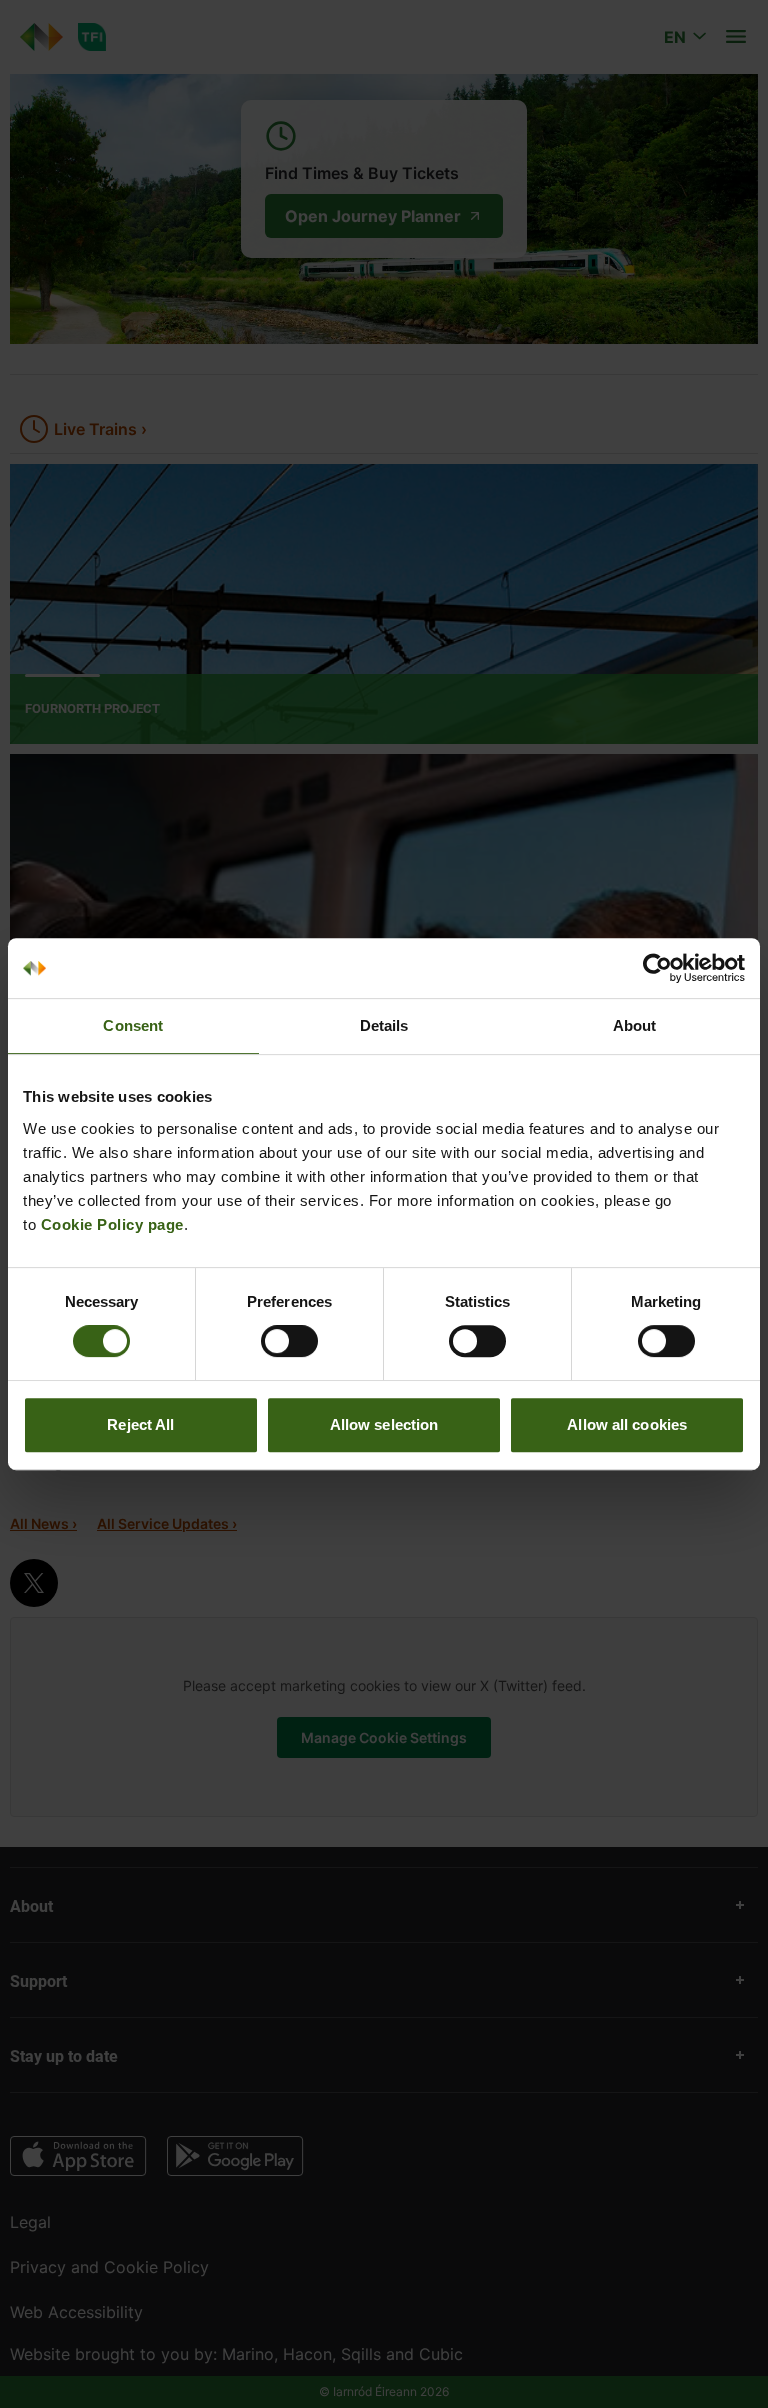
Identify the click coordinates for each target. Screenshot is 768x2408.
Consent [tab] (133, 1025)
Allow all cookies (627, 1424)
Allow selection (384, 1424)
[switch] (289, 1341)
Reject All (140, 1424)
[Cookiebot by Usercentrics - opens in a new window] (657, 968)
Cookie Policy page (112, 1224)
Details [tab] (384, 1025)
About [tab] (635, 1025)
